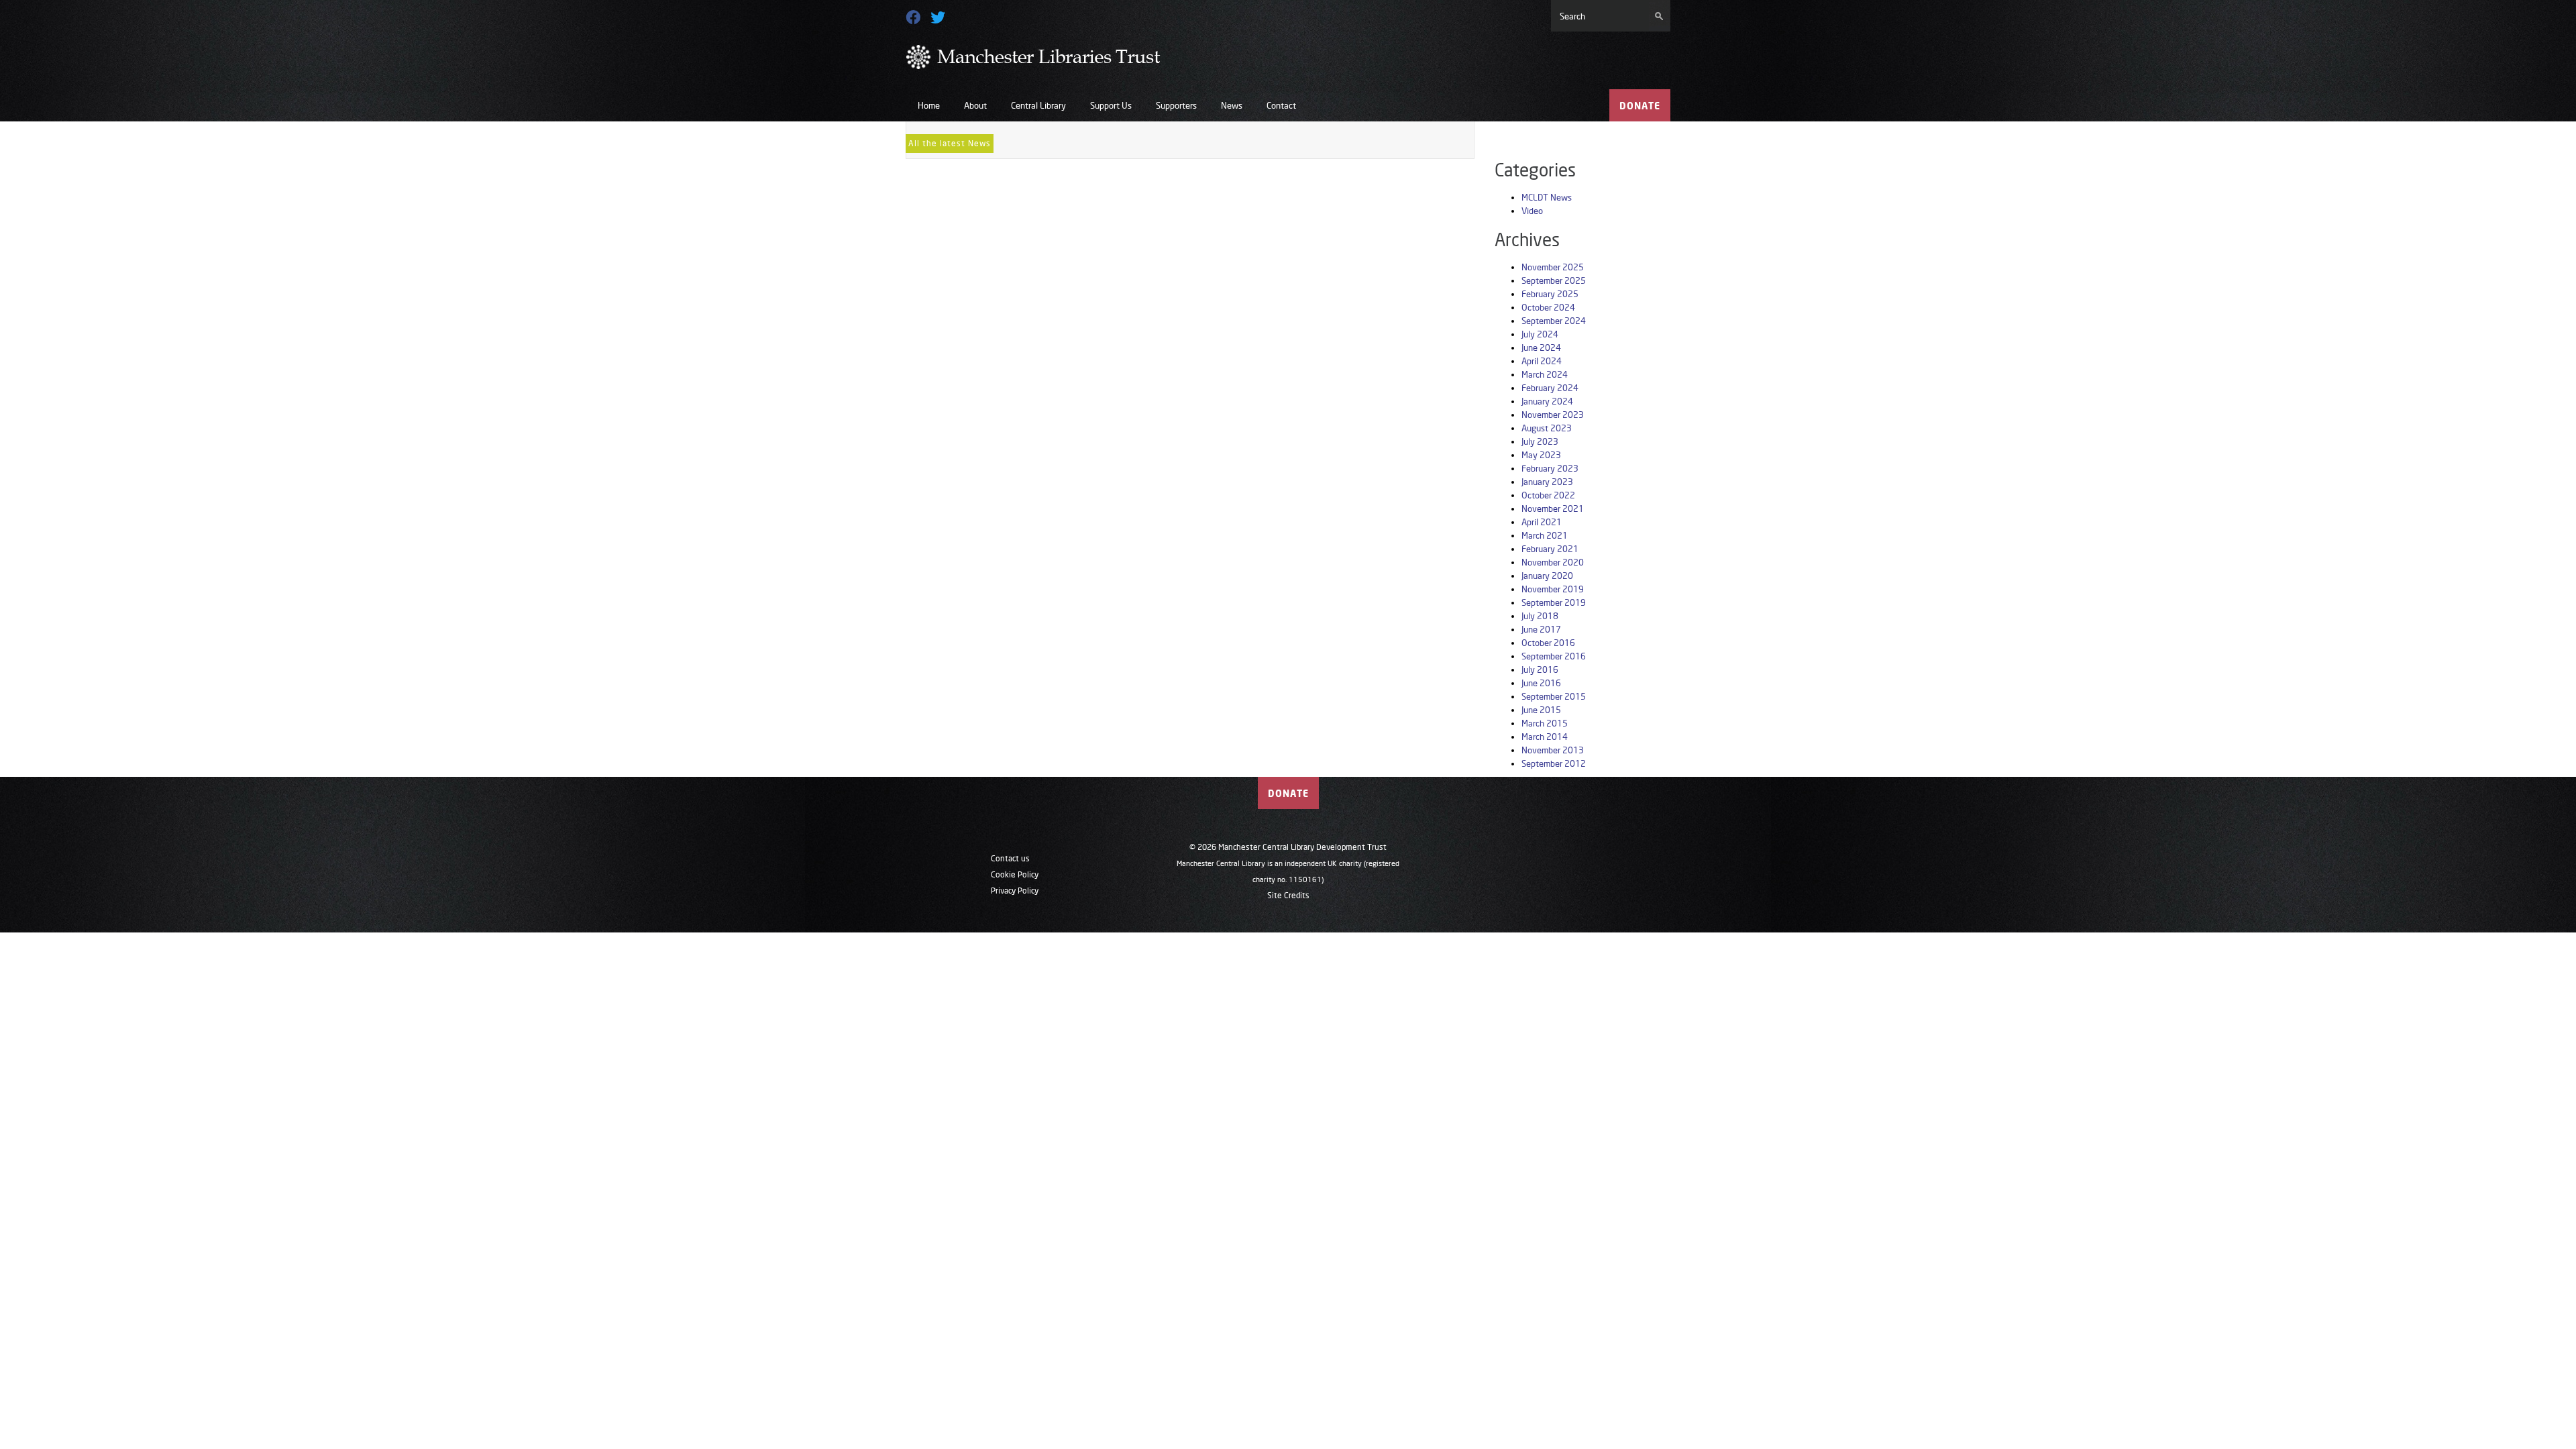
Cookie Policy (1015, 874)
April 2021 (1542, 522)
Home (929, 105)
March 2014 (1545, 737)
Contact (1281, 105)
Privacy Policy (1015, 891)
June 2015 (1541, 710)
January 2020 (1547, 576)
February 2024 (1550, 388)
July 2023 (1540, 441)
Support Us (1111, 105)
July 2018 (1540, 616)
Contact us (1010, 858)
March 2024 (1545, 374)
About (975, 105)
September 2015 (1554, 696)
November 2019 (1553, 589)
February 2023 (1550, 468)
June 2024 (1541, 347)
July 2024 (1540, 334)
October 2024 (1548, 307)
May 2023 (1541, 455)
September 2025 (1554, 280)
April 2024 (1542, 361)
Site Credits (1288, 895)
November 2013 (1553, 750)
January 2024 (1547, 401)
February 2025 (1550, 294)
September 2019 (1554, 602)
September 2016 (1554, 656)
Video (1532, 211)
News (1232, 105)
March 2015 (1545, 723)
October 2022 (1548, 495)
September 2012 (1554, 763)
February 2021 (1550, 549)
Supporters (1176, 105)
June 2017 (1541, 629)
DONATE (1640, 106)
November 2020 (1553, 562)
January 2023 (1547, 482)
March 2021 (1545, 535)
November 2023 (1553, 415)
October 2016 (1548, 643)
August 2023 (1547, 428)
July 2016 (1540, 669)
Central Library (1038, 105)
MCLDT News (1547, 197)
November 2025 (1553, 267)
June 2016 (1541, 683)
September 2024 (1554, 321)
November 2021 (1553, 508)
